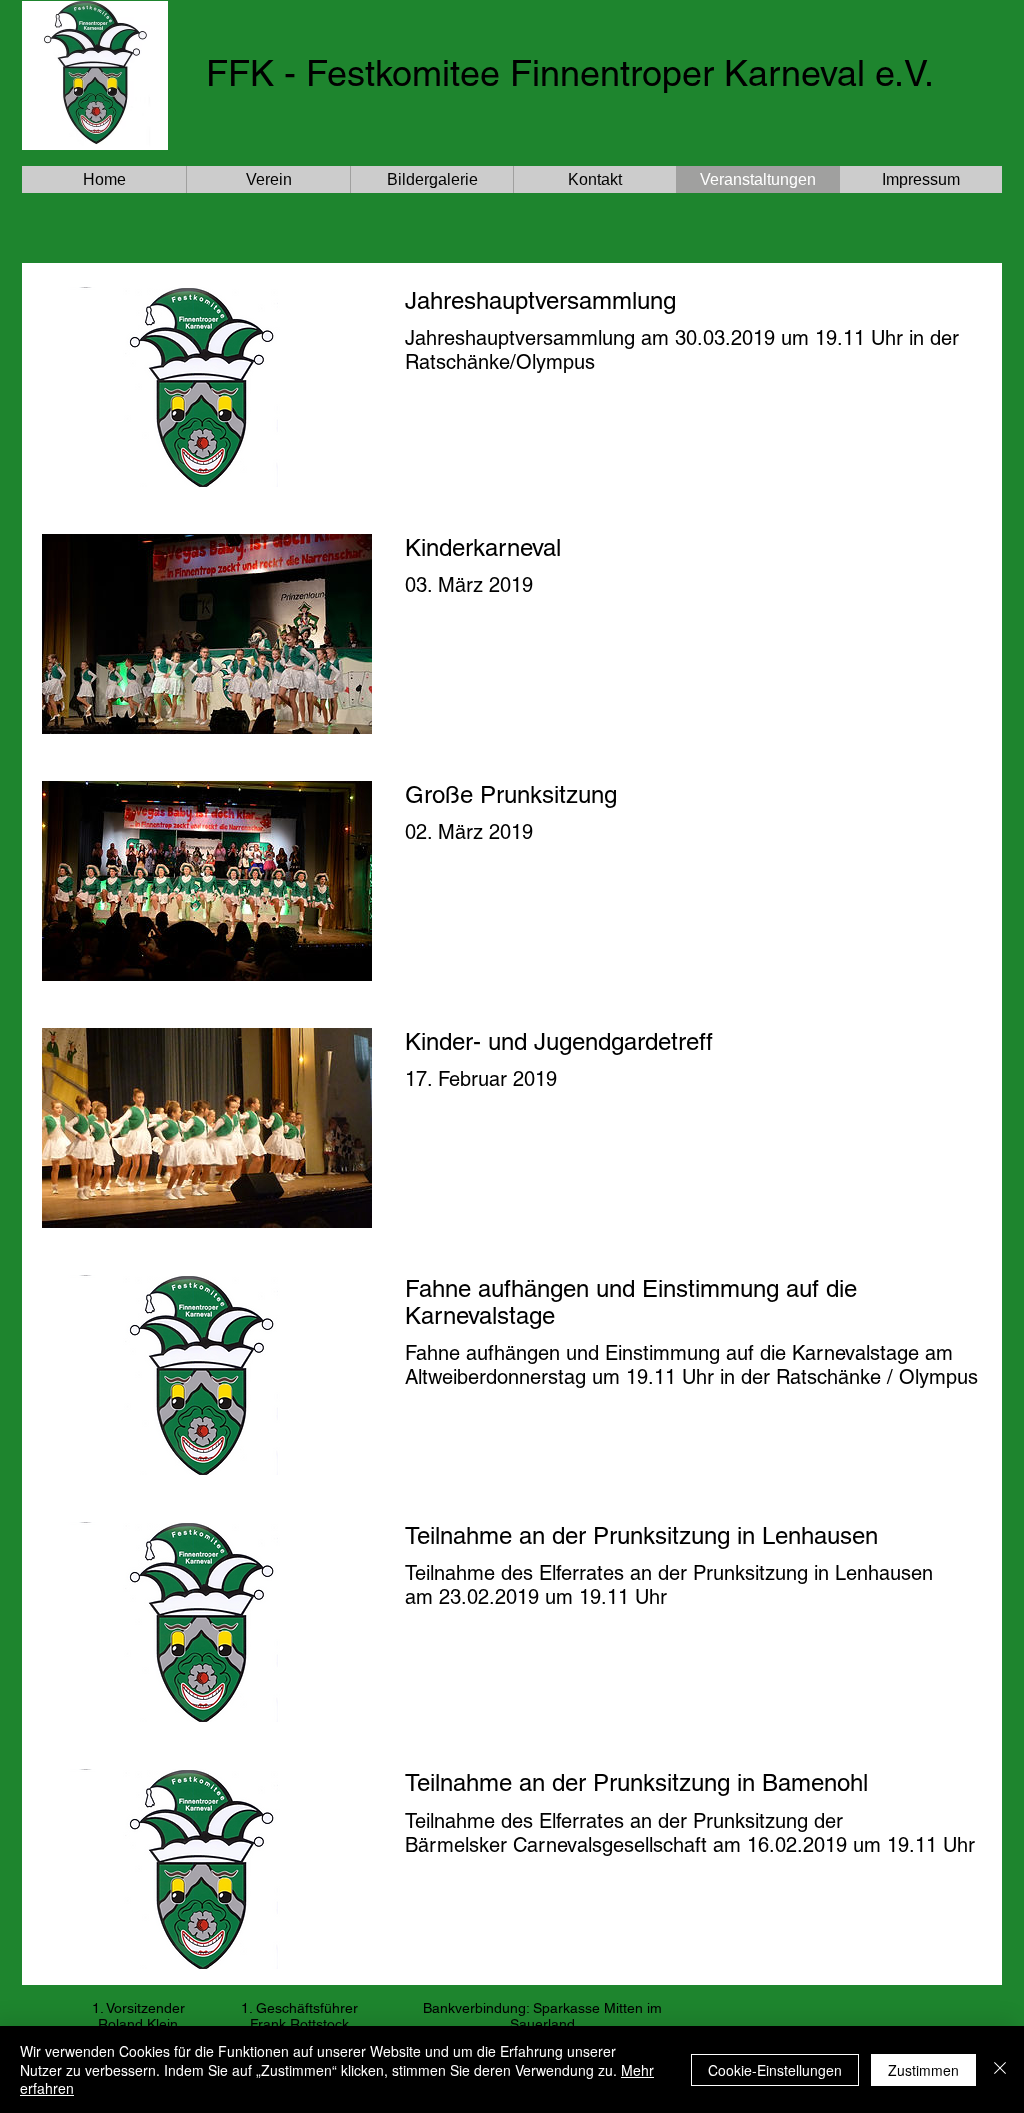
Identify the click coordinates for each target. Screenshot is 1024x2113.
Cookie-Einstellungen (775, 2070)
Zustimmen (923, 2070)
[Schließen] (1000, 2069)
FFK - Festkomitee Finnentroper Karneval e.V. (570, 73)
